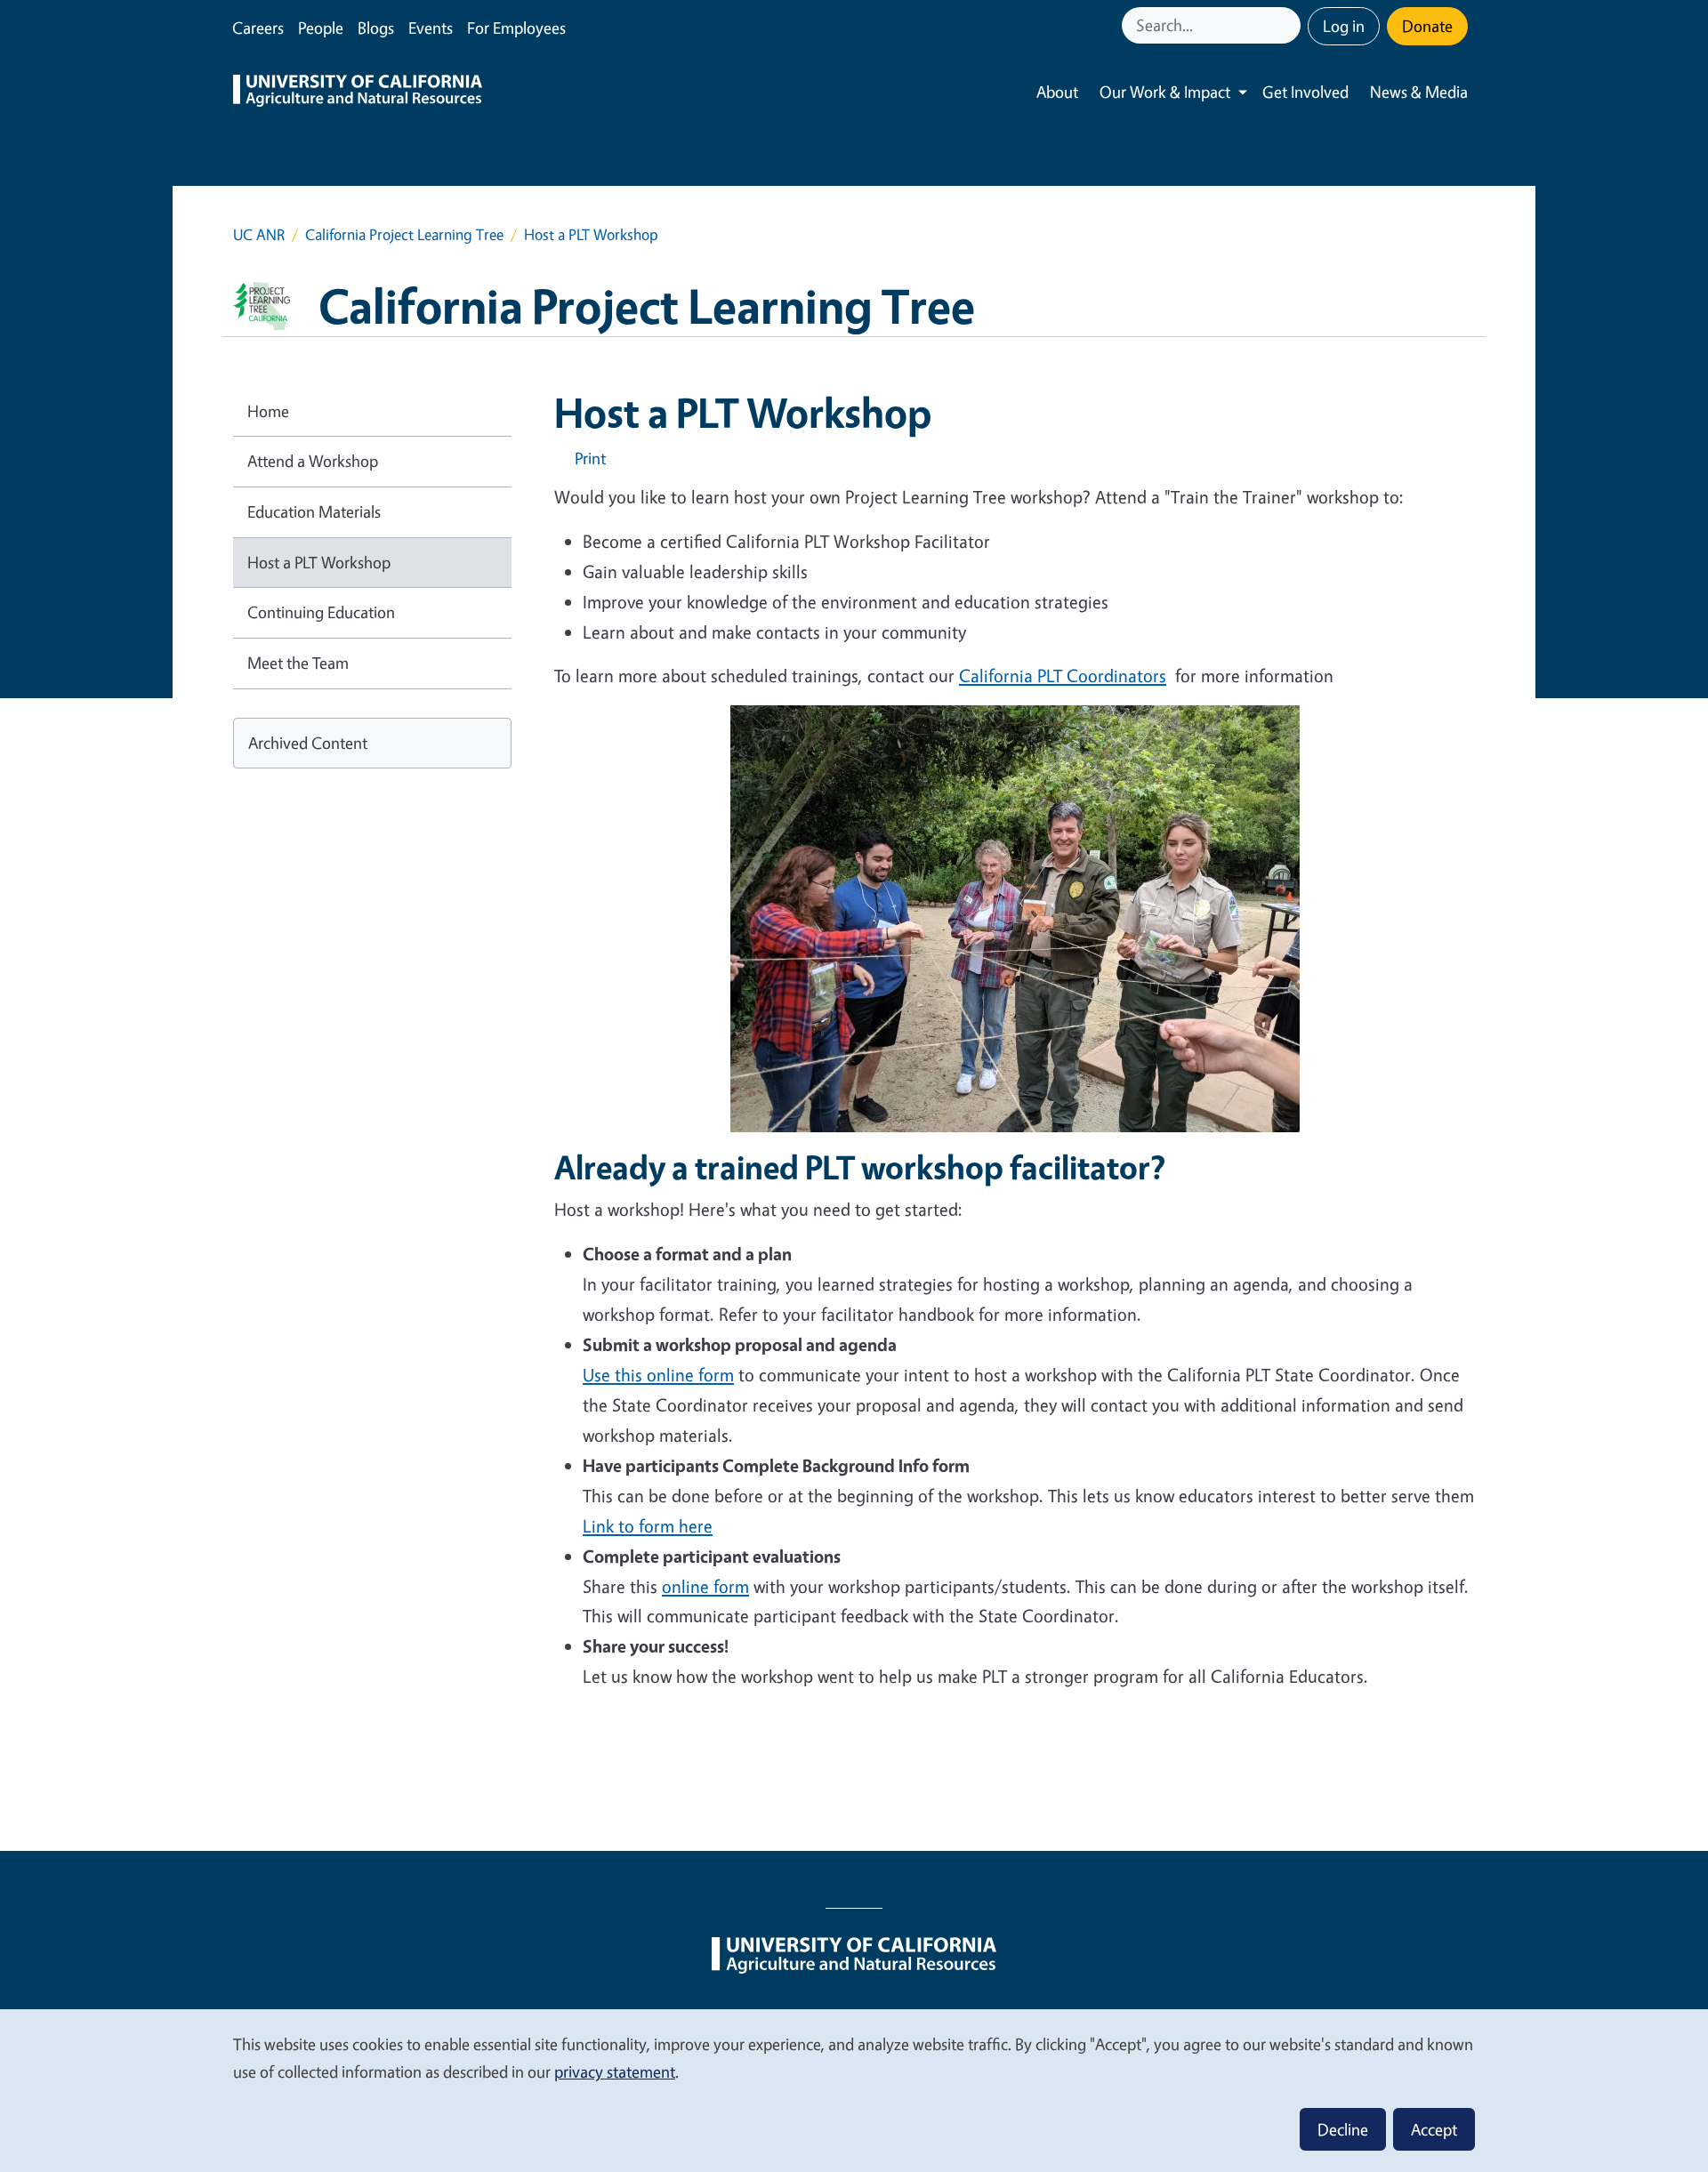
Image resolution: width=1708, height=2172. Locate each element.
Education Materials (314, 511)
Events (431, 28)
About (1057, 92)
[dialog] (854, 2090)
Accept (1434, 2129)
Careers (258, 28)
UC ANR (259, 234)
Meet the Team (298, 663)
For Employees (516, 28)
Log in (1344, 26)
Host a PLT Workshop (319, 562)
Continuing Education (321, 612)
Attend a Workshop (313, 461)
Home (268, 411)
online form (705, 1586)
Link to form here (648, 1526)
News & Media (1419, 92)
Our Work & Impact (1165, 92)
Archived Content (308, 743)
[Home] (358, 93)
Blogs (376, 28)
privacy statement (615, 2071)
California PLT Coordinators (1063, 676)
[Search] (1289, 25)
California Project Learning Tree (404, 234)
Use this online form (658, 1375)
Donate (1427, 26)
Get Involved (1305, 92)
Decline (1343, 2129)
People (321, 28)
